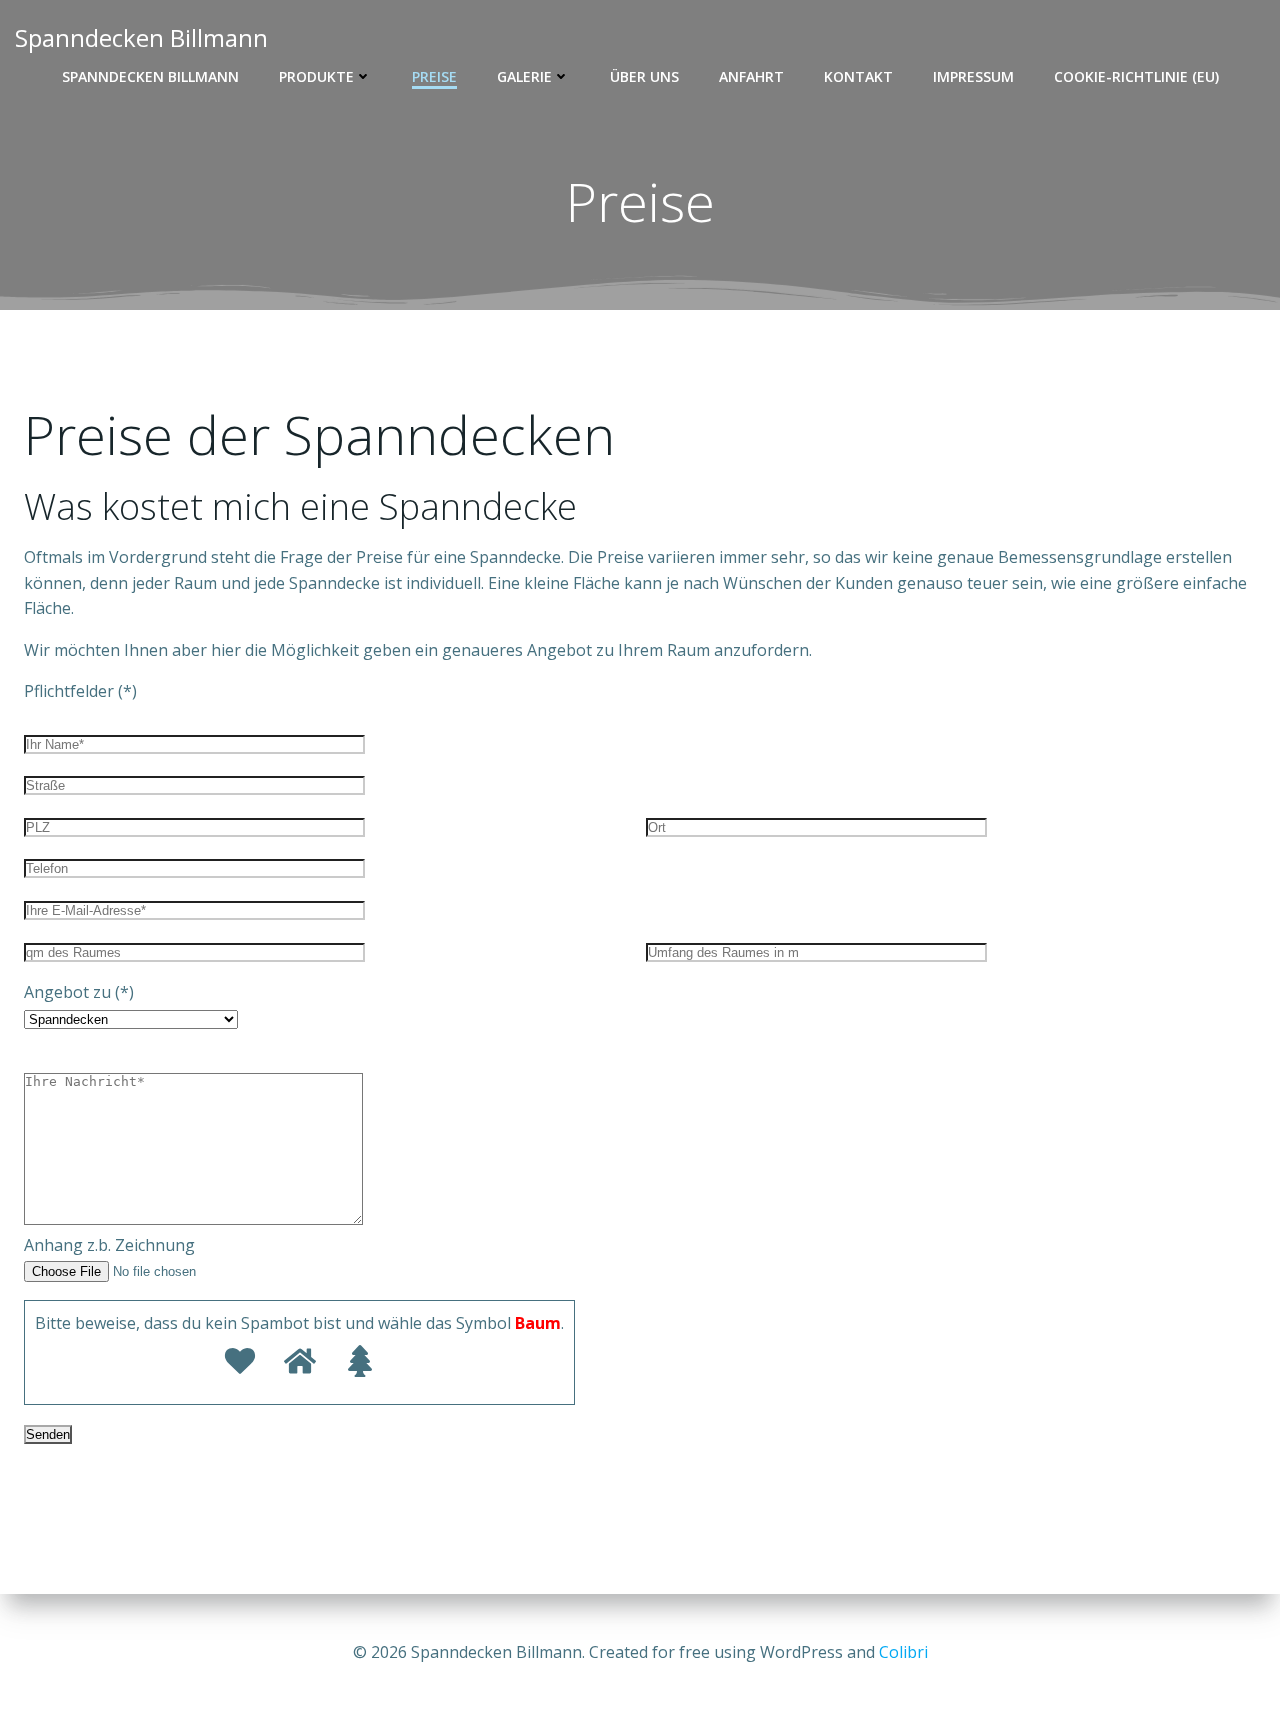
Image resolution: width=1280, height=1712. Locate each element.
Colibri (903, 1652)
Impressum (973, 76)
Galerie (524, 76)
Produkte (316, 76)
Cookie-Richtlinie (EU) (1136, 76)
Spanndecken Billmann (150, 76)
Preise (434, 76)
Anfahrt (751, 76)
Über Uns (644, 76)
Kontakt (858, 76)
